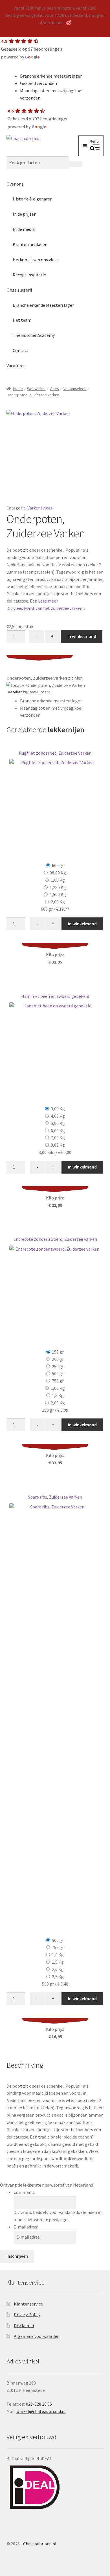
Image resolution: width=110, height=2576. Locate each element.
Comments (24, 2192)
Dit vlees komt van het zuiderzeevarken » (46, 608)
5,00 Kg (58, 1123)
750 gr (58, 1381)
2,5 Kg (58, 1977)
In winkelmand (82, 636)
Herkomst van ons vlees (36, 260)
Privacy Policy (27, 2315)
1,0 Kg (58, 1955)
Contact (21, 350)
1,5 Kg (58, 1395)
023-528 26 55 (39, 2404)
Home (18, 389)
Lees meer (48, 601)
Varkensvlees (75, 389)
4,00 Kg (58, 1116)
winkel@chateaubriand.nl (41, 2411)
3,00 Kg (58, 1109)
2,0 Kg (58, 1969)
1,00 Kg (58, 880)
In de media (24, 229)
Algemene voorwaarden (37, 2336)
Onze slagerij (19, 290)
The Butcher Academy (34, 335)
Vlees (54, 389)
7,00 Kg (58, 1138)
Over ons (15, 184)
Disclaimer (24, 2325)
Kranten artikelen (30, 244)
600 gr (58, 865)
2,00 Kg (58, 902)
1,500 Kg (58, 894)
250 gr (58, 1366)
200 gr (58, 1359)
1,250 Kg (58, 887)
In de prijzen (25, 214)
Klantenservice (28, 2304)
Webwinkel (36, 389)
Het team (22, 320)
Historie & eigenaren (33, 199)
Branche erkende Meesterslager (43, 305)
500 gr (58, 1373)
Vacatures (16, 366)
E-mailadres (26, 2227)
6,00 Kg (58, 1131)
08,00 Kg (58, 873)
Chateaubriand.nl (40, 2544)
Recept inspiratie (29, 275)
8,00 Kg (58, 1145)
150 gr (58, 1352)
